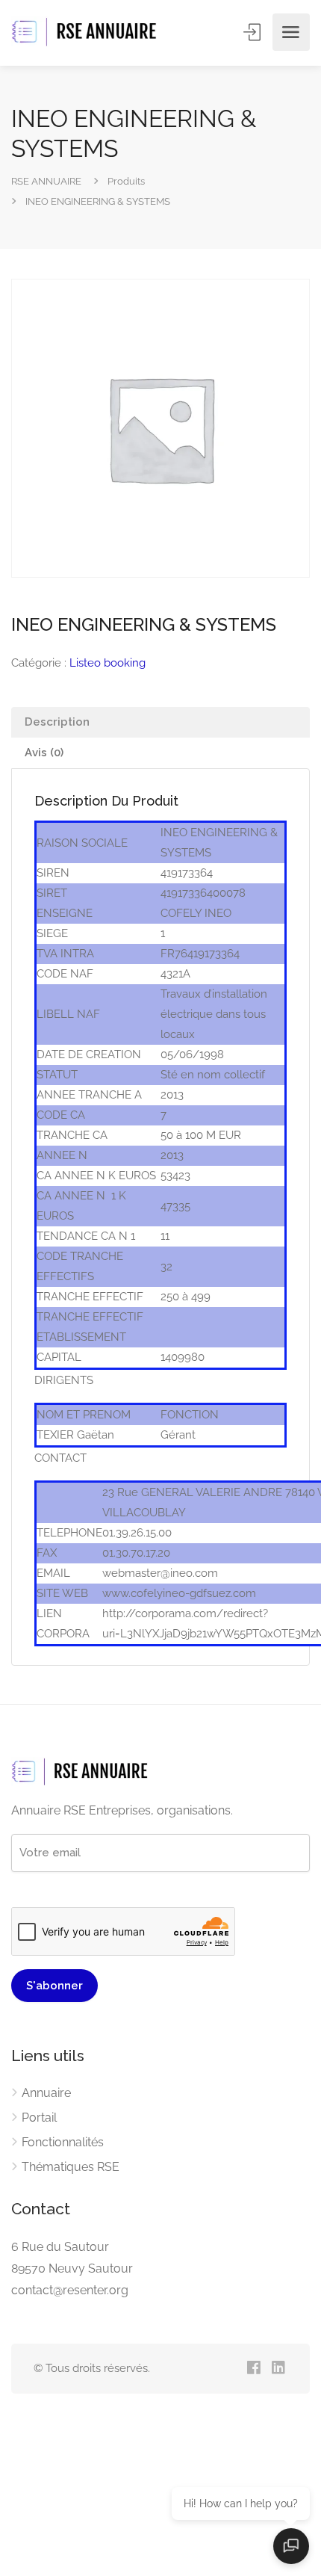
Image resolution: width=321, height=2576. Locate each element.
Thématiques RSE (71, 2167)
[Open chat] (291, 2546)
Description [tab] (57, 722)
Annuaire (46, 2093)
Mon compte (253, 32)
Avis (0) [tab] (44, 753)
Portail (39, 2118)
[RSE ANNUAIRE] (86, 33)
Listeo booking (107, 663)
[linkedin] (278, 2369)
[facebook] (253, 2369)
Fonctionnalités (63, 2142)
